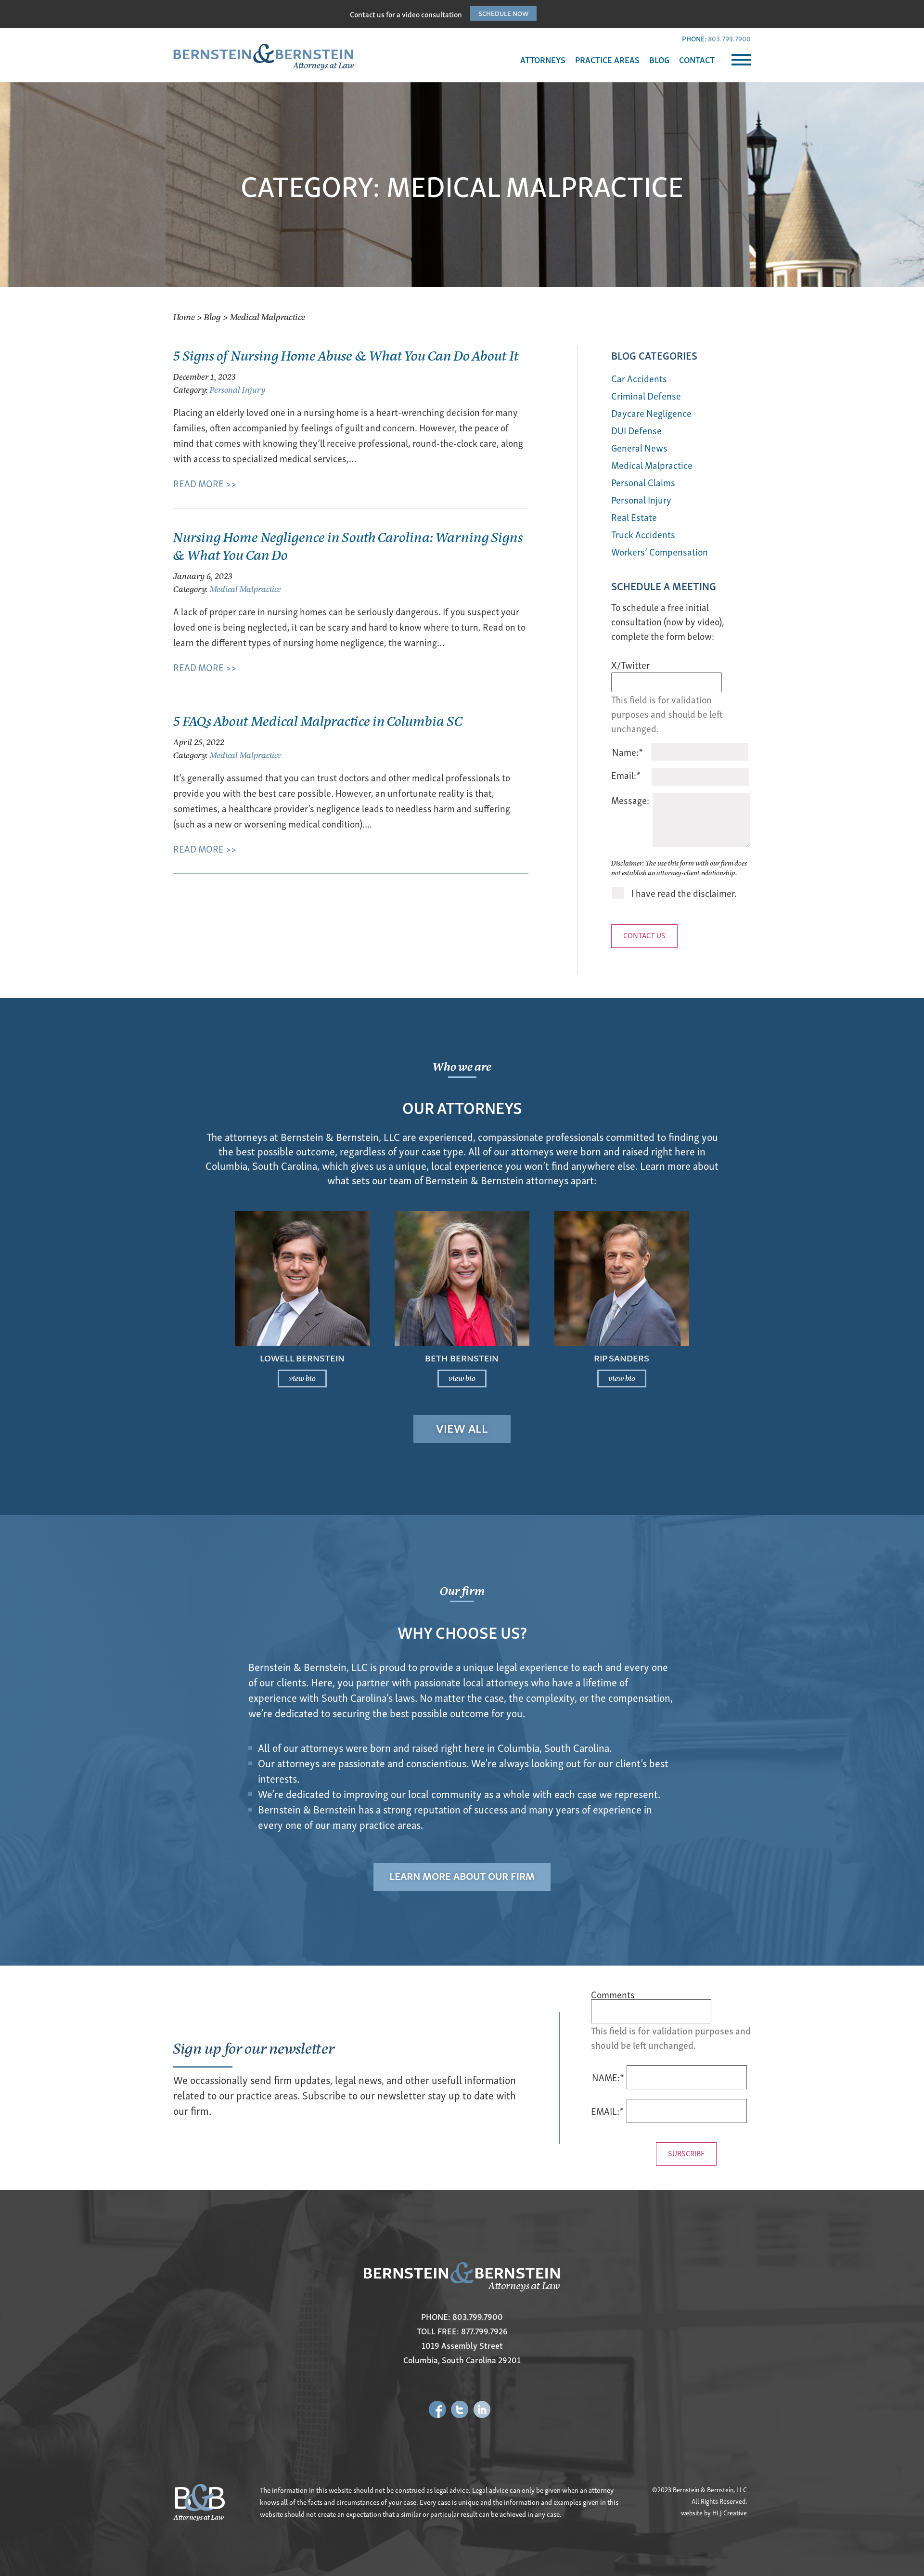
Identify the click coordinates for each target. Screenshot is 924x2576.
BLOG (659, 59)
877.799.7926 (484, 2331)
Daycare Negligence (651, 413)
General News (639, 447)
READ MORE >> (205, 483)
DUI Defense (636, 430)
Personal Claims (643, 482)
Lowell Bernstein (302, 1357)
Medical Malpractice (245, 589)
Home (184, 317)
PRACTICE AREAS (607, 59)
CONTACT (697, 59)
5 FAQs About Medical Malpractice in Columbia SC (318, 720)
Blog (212, 317)
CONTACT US (644, 935)
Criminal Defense (646, 395)
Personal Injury (237, 389)
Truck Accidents (643, 534)
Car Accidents (639, 378)
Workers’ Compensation (660, 551)
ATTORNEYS (543, 59)
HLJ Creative (730, 2513)
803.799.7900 (729, 38)
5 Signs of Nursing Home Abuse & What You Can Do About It (346, 355)
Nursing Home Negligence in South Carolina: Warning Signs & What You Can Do (348, 545)
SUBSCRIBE (686, 2153)
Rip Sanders (622, 1357)
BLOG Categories (654, 355)
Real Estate (634, 517)
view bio (302, 1378)
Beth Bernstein (462, 1357)
